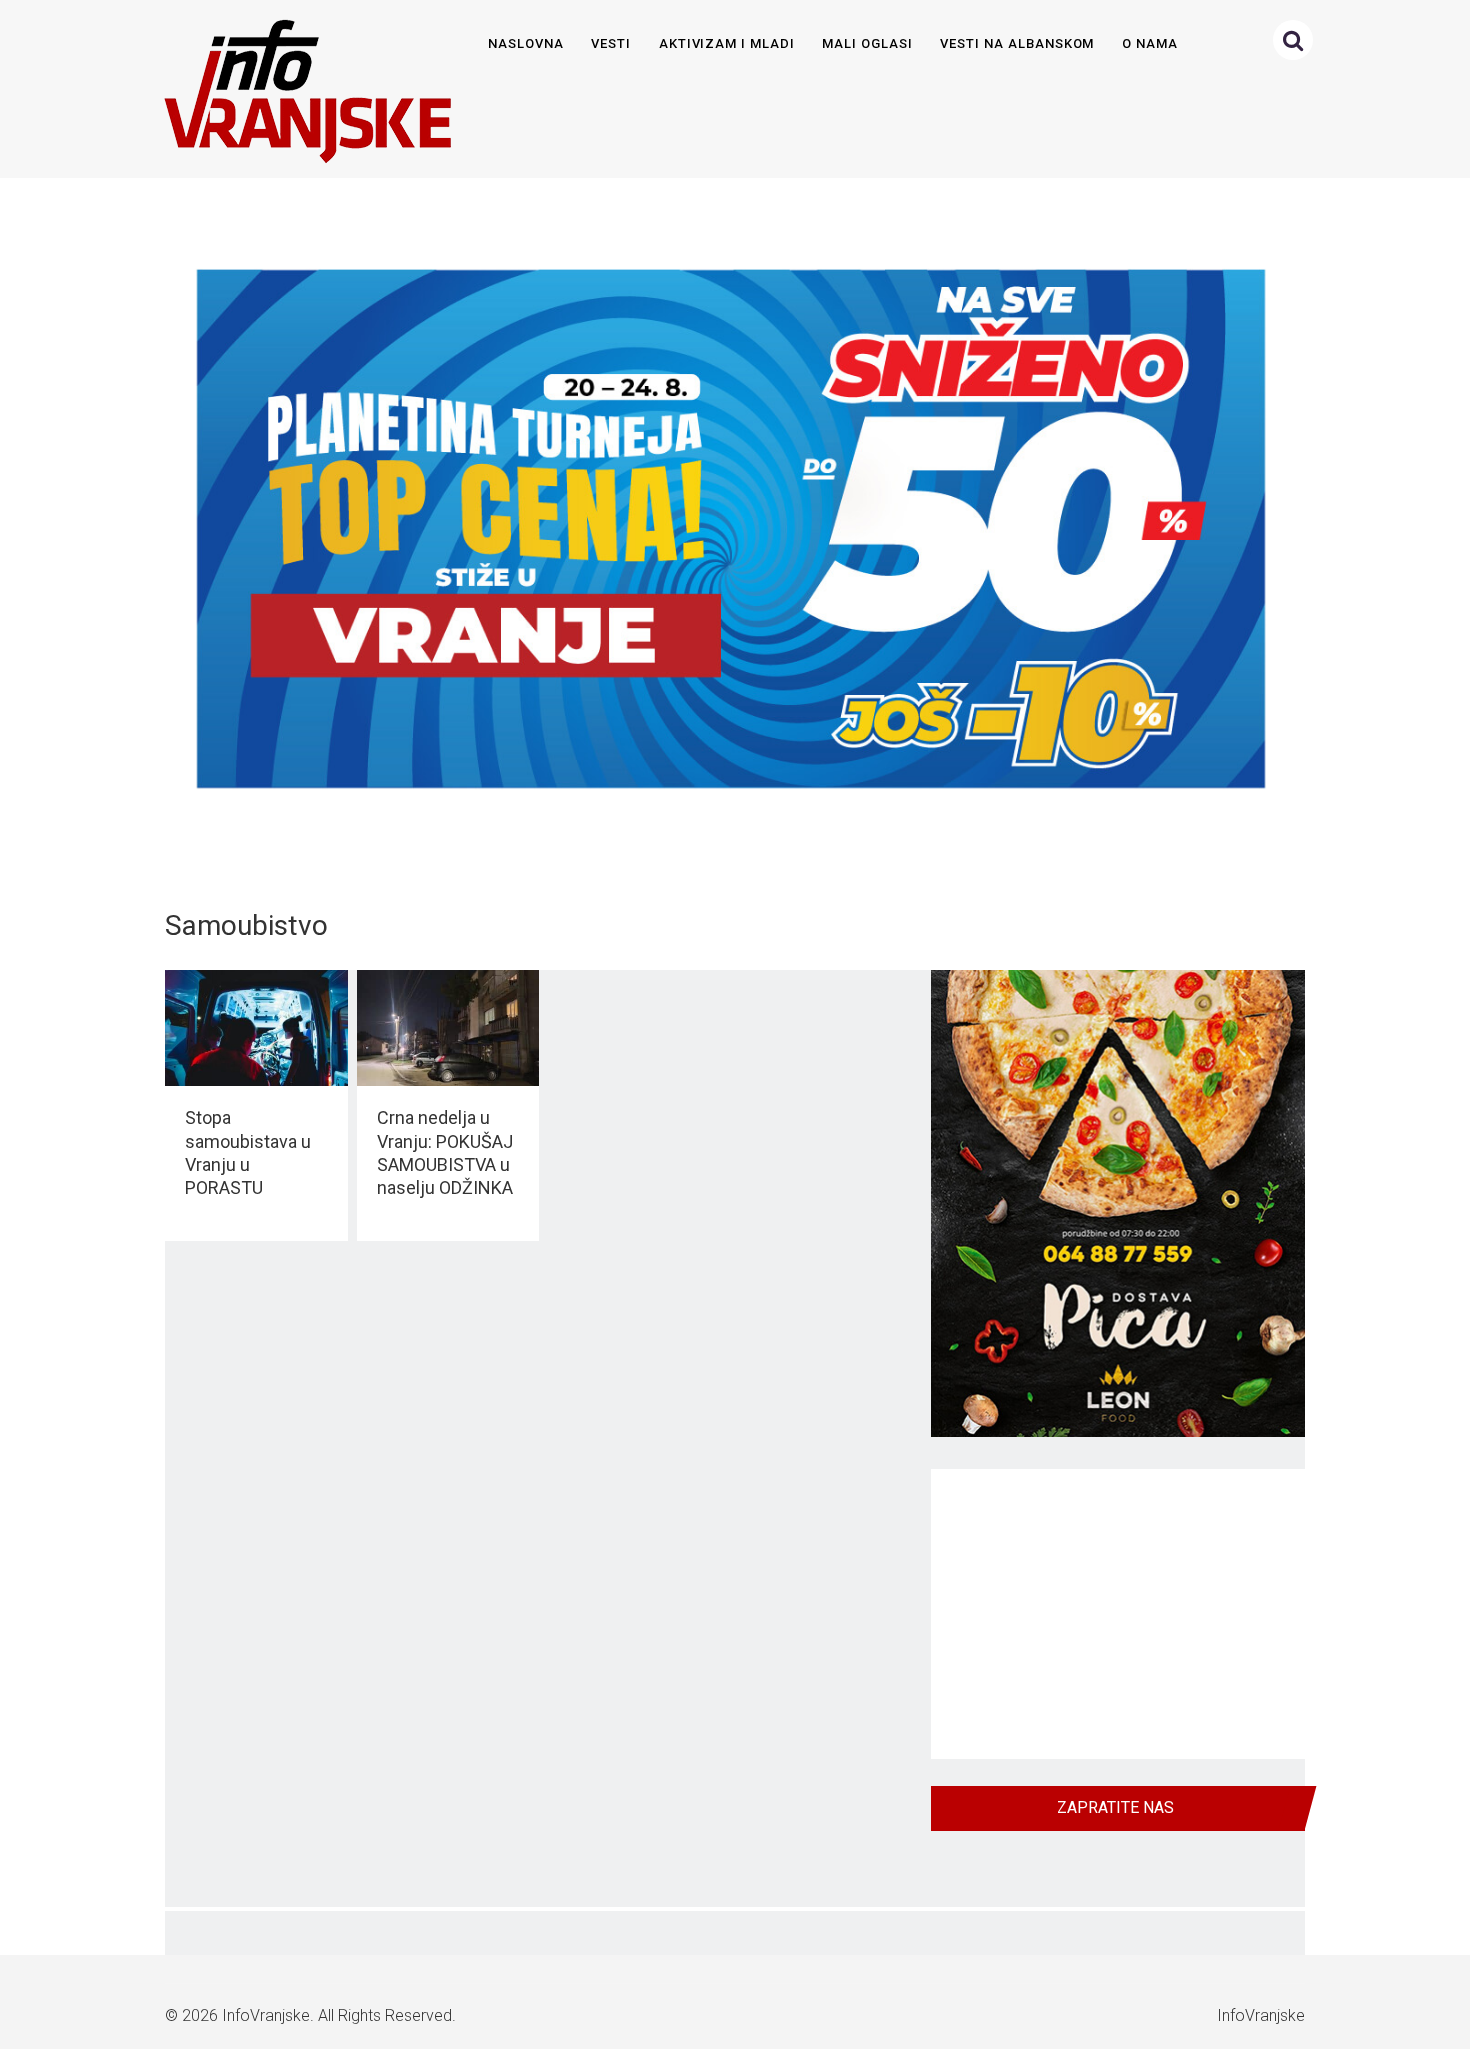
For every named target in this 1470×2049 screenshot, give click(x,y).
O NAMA (1150, 43)
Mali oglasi (867, 43)
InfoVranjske (266, 2015)
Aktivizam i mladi (727, 43)
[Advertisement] (1118, 1614)
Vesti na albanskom (1017, 43)
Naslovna (526, 43)
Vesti (611, 43)
